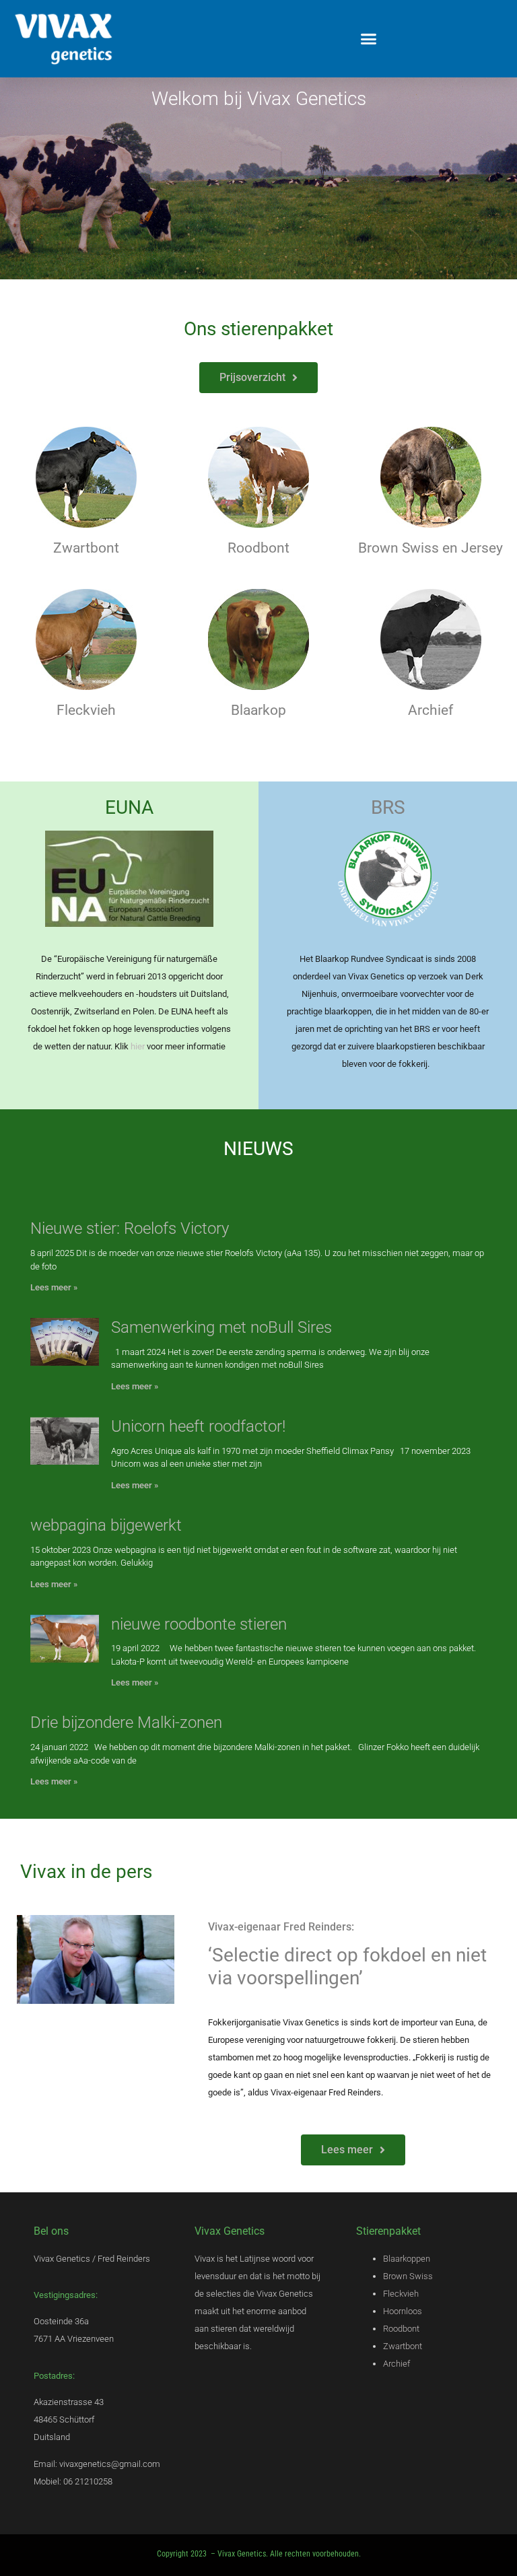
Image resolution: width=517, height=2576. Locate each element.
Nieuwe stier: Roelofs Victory (130, 1228)
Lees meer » (54, 1287)
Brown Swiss (408, 2276)
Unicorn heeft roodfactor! (198, 1426)
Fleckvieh (401, 2294)
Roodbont (401, 2329)
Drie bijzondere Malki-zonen (126, 1722)
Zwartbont (403, 2346)
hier (139, 1046)
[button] (369, 39)
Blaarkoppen (407, 2259)
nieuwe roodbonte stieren (199, 1624)
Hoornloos (403, 2311)
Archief (430, 710)
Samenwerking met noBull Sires (221, 1327)
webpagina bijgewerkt (106, 1525)
